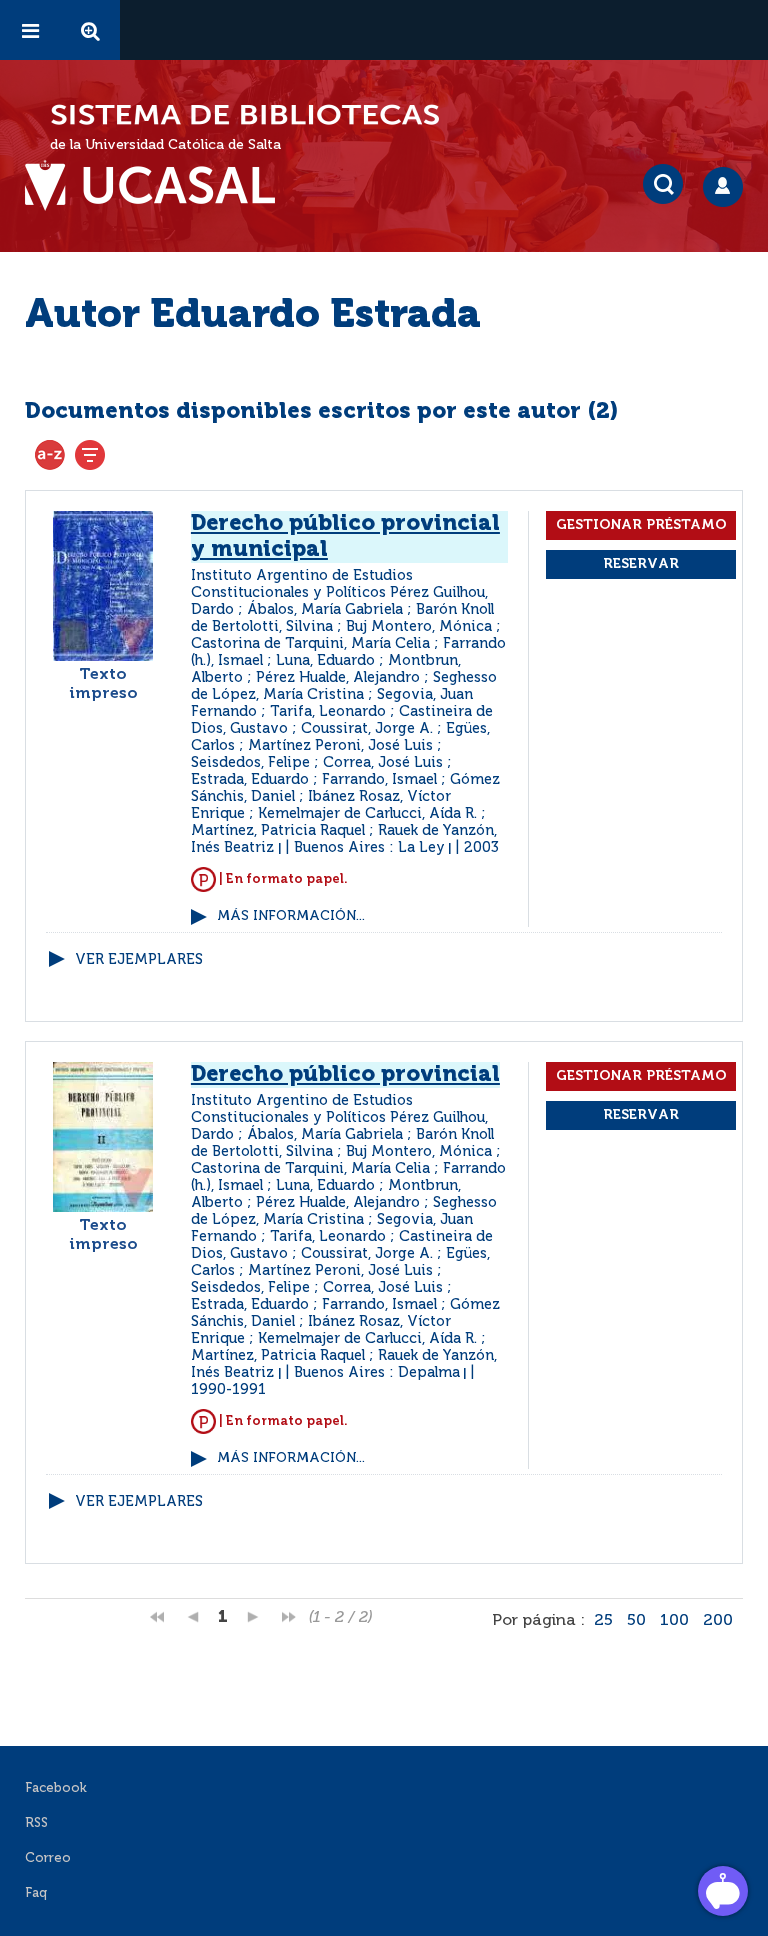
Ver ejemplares (139, 960)
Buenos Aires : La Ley (369, 848)
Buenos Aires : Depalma (377, 1373)
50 (636, 1621)
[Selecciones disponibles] (50, 455)
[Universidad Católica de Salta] (160, 186)
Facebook (56, 1788)
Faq (36, 1893)
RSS (36, 1823)
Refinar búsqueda (90, 455)
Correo (48, 1858)
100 (674, 1621)
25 (603, 1621)
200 (718, 1621)
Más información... (291, 916)
